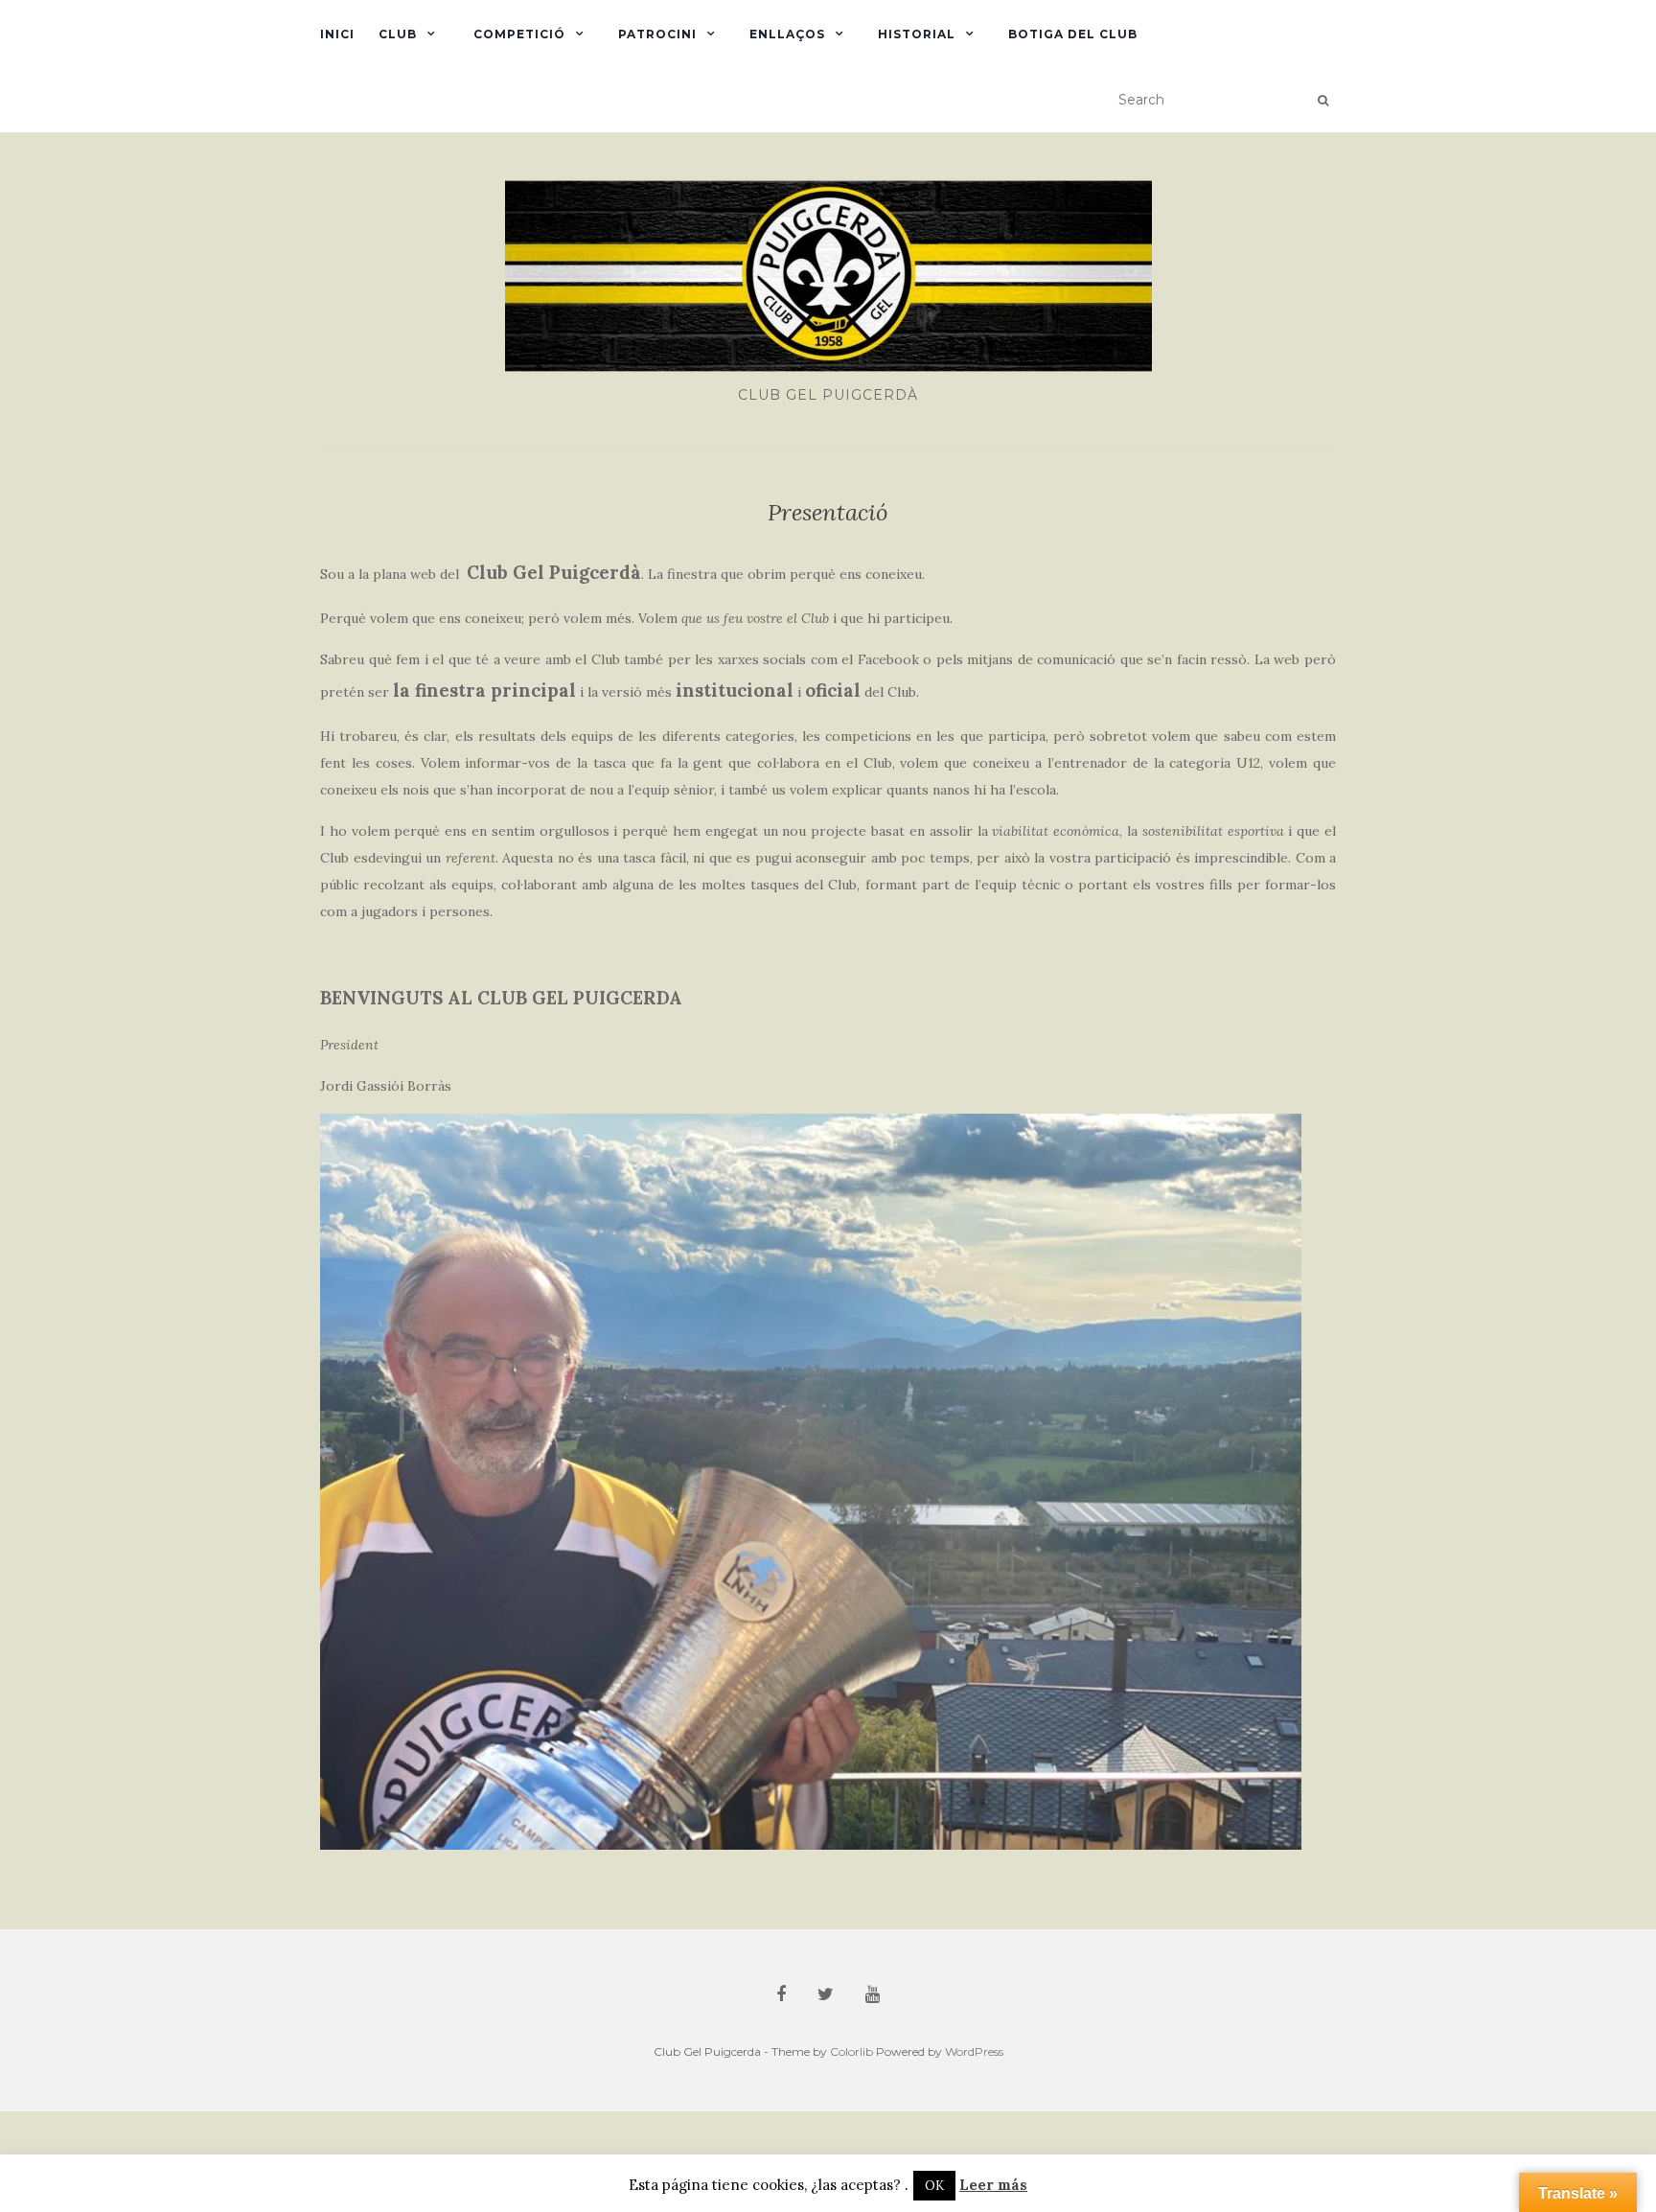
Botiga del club (1073, 34)
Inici (337, 34)
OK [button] (934, 2186)
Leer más (993, 2185)
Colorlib (851, 2051)
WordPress (974, 2051)
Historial (917, 34)
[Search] (1323, 101)
